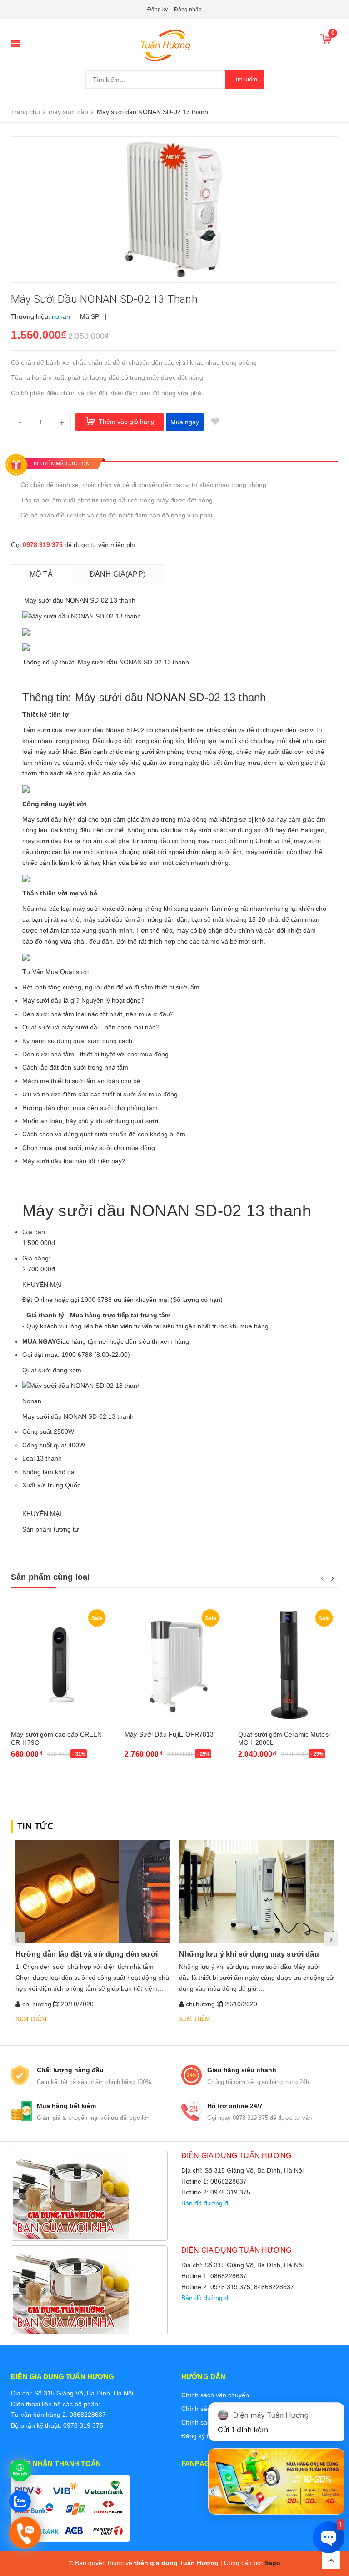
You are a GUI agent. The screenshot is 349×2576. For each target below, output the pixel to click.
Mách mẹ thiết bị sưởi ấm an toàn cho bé (81, 1081)
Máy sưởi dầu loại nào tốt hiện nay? (74, 1161)
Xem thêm (31, 2019)
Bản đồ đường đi (205, 2203)
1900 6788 (77, 1355)
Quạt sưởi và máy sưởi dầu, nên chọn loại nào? (91, 1027)
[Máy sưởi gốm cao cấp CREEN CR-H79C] (61, 1665)
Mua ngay (185, 422)
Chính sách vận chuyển (215, 2395)
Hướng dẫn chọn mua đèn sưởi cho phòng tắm (90, 1108)
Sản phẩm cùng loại (50, 1577)
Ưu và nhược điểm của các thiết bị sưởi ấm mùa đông (100, 1094)
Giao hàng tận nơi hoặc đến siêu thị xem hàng (106, 1341)
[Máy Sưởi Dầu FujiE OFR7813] (174, 1665)
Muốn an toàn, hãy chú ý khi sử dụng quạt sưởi (90, 1121)
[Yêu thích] (215, 422)
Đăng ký (157, 10)
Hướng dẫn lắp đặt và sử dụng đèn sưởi (87, 1954)
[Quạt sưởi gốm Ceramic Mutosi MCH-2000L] (288, 1665)
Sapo (272, 2563)
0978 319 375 (43, 545)
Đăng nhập (188, 10)
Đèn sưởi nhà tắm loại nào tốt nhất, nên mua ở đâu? (98, 1014)
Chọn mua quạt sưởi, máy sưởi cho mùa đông (89, 1148)
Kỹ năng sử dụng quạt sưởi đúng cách (77, 1041)
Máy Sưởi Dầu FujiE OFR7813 (169, 1734)
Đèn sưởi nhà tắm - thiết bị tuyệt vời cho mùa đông (95, 1054)
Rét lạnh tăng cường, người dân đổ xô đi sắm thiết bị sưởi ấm (111, 987)
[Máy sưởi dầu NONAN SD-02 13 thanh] (82, 1386)
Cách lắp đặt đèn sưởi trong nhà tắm (75, 1067)
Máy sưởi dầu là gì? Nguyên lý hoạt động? (83, 1000)
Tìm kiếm (245, 79)
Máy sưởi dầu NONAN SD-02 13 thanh (78, 1416)
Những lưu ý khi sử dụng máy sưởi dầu (249, 1954)
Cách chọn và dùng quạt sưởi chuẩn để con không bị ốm (104, 1134)
